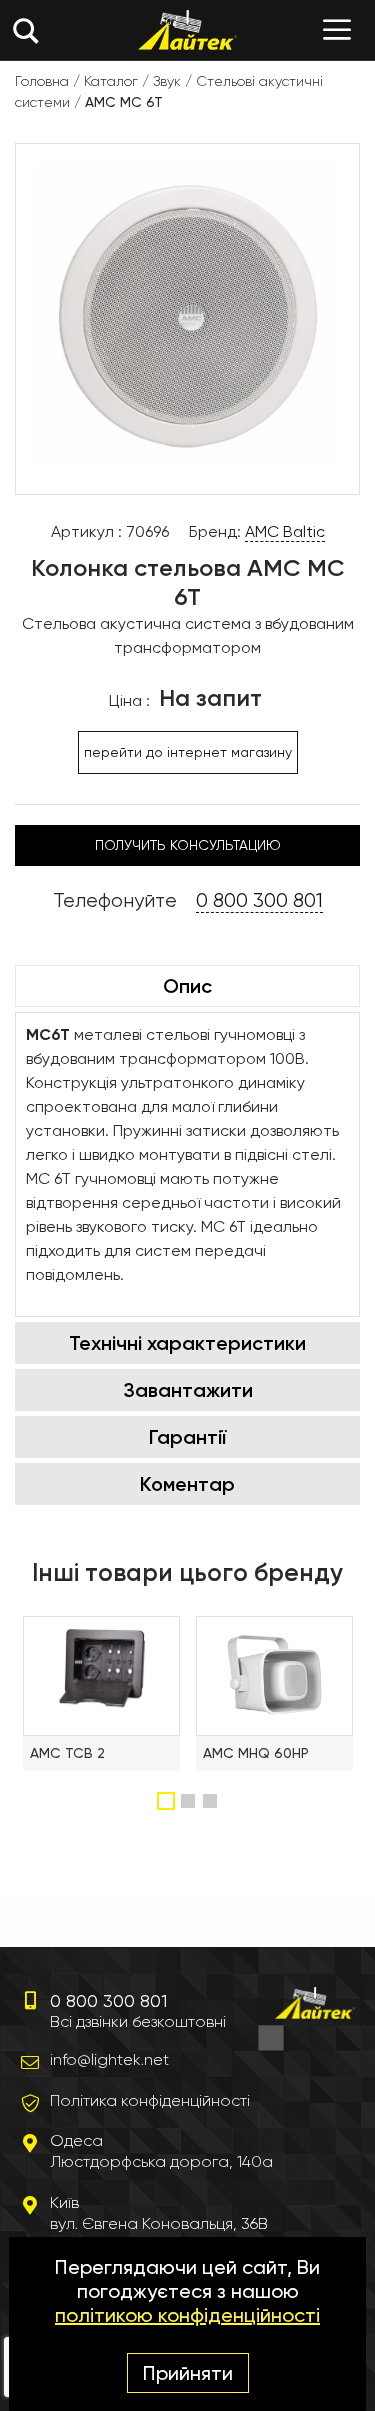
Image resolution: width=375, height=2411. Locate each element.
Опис (187, 986)
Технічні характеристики (187, 1343)
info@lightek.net (109, 2059)
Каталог (111, 81)
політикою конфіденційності (187, 2315)
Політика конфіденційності (150, 2100)
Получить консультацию (188, 845)
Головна (42, 81)
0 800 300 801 (259, 900)
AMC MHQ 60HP (256, 1753)
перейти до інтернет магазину (188, 752)
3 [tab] (212, 1801)
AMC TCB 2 (67, 1753)
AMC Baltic (285, 531)
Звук (167, 81)
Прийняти (188, 2373)
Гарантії (187, 1437)
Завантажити (188, 1390)
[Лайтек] (187, 30)
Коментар (187, 1484)
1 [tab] (166, 1801)
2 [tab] (190, 1801)
